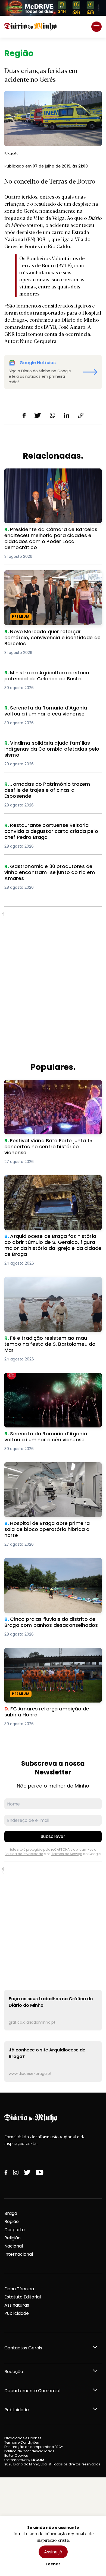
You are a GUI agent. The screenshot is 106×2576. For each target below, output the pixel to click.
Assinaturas (17, 2305)
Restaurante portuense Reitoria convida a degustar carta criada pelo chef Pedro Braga (51, 832)
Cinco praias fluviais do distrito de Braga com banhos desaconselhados (49, 1564)
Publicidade (17, 2313)
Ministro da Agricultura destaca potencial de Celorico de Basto (51, 676)
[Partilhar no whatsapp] (52, 415)
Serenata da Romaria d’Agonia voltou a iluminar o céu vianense (48, 711)
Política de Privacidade (24, 1854)
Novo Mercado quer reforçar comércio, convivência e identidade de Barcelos (47, 577)
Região (12, 2222)
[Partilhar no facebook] (24, 415)
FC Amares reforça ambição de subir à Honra (47, 1654)
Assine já (53, 2552)
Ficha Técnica (19, 2289)
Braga (11, 2213)
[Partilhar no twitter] (38, 415)
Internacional (19, 2254)
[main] (53, 1065)
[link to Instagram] (16, 2172)
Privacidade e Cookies (23, 2438)
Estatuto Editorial (23, 2297)
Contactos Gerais (23, 2348)
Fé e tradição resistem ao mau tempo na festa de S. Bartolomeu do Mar (50, 1283)
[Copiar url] (81, 415)
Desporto (15, 2230)
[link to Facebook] (6, 2172)
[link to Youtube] (40, 2172)
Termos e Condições (22, 2442)
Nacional (14, 2246)
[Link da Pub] (53, 8)
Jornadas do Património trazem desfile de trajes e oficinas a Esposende (51, 788)
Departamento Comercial (32, 2391)
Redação (14, 2372)
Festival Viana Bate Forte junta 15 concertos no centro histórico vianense (52, 1086)
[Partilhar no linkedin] (67, 415)
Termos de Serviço (67, 1854)
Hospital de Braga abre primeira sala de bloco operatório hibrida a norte (48, 1469)
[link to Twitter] (27, 2172)
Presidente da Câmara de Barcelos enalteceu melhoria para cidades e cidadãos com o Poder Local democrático (51, 478)
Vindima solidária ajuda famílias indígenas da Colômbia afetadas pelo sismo (52, 746)
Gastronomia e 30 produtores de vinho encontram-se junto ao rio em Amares (47, 870)
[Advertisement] (53, 965)
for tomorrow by (24, 2460)
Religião (13, 2238)
